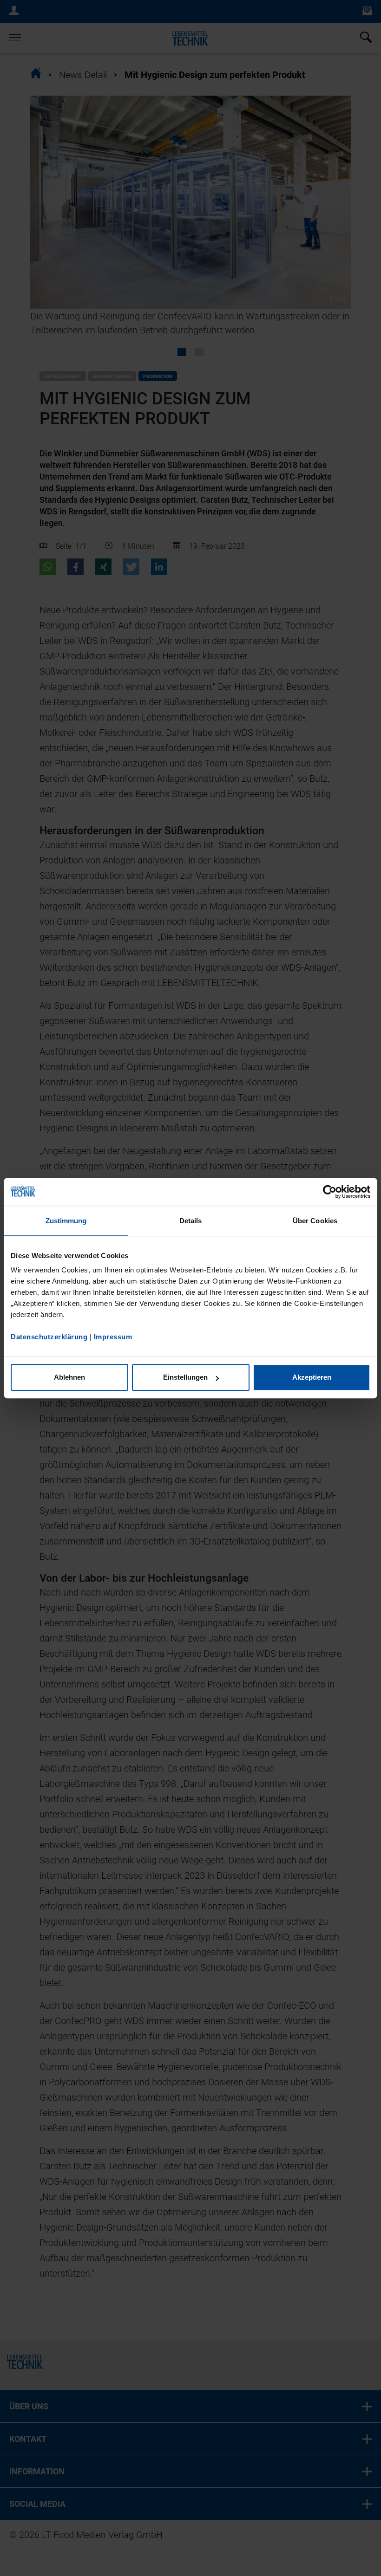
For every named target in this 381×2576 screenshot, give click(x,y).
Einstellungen (185, 1377)
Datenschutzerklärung (49, 1337)
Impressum (113, 1337)
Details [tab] (191, 1221)
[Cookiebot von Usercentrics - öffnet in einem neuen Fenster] (330, 1192)
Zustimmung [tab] (66, 1221)
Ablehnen (69, 1377)
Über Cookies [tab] (315, 1221)
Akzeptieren (312, 1377)
